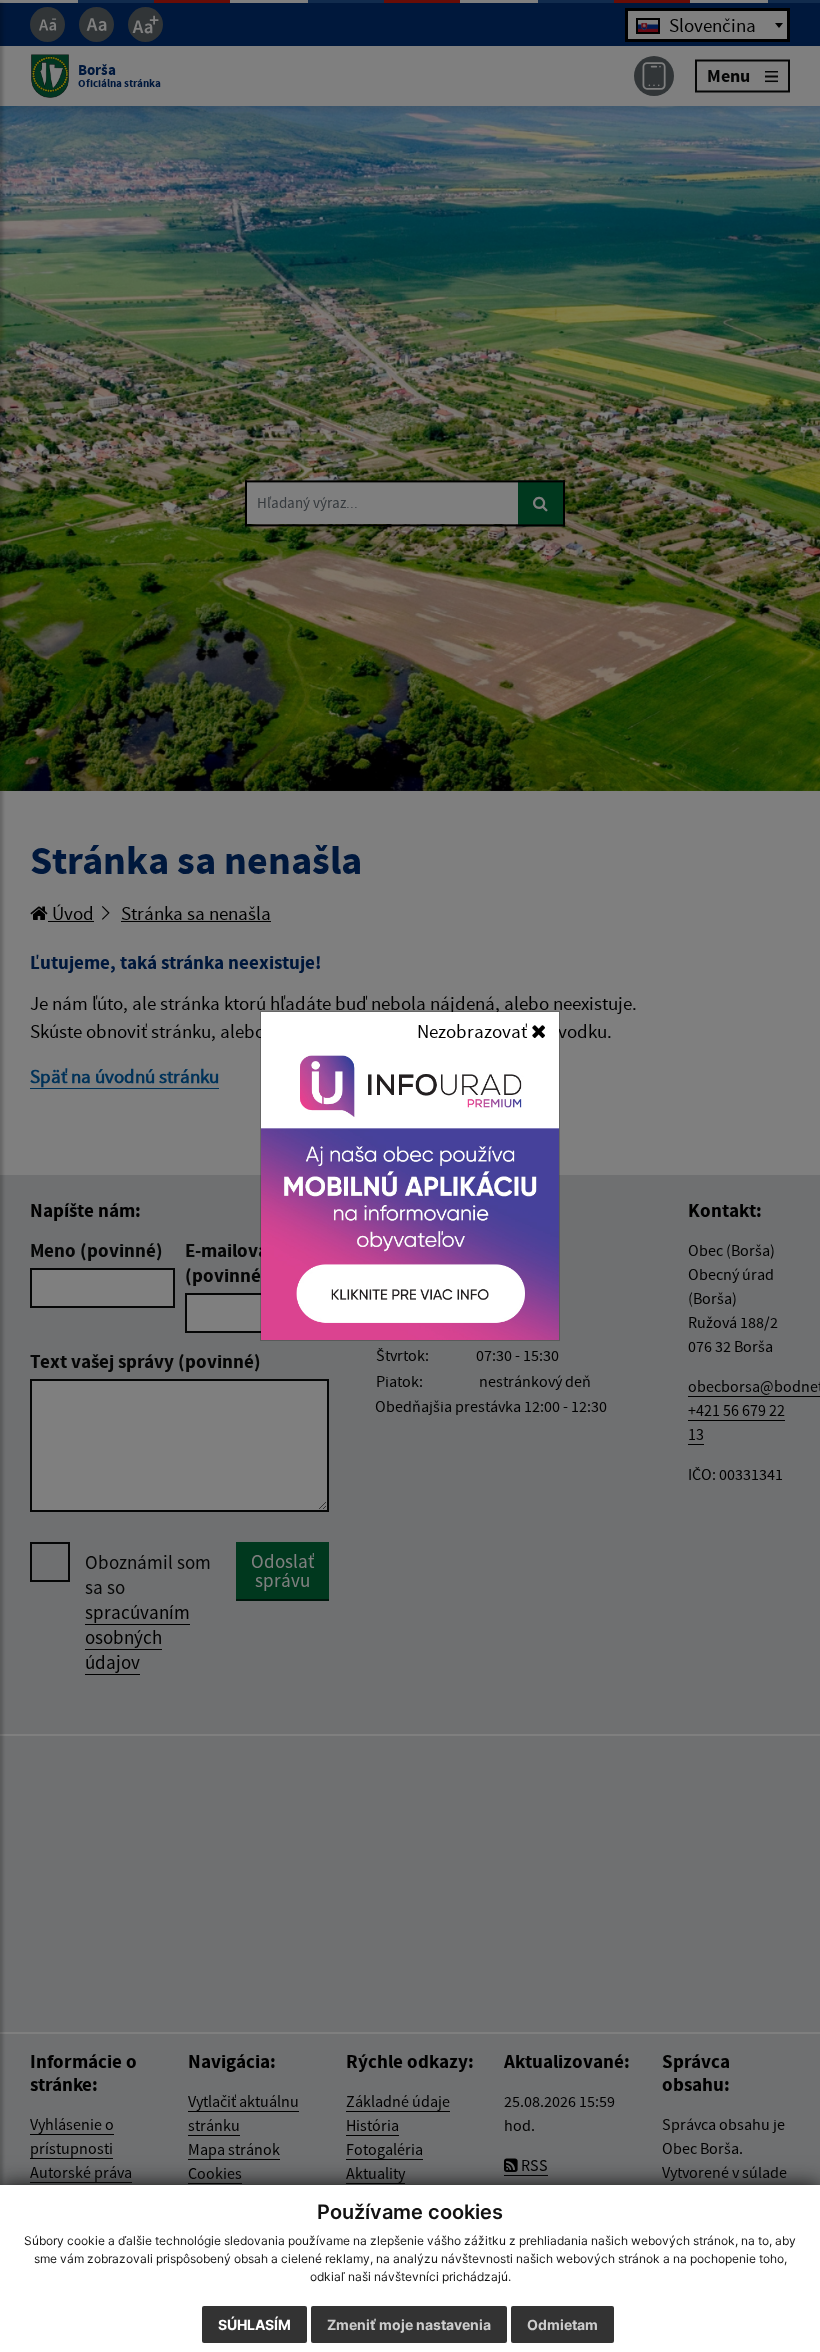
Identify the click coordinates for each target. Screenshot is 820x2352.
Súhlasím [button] (254, 2324)
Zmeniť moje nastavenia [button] (409, 2324)
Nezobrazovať (474, 1031)
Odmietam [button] (562, 2324)
